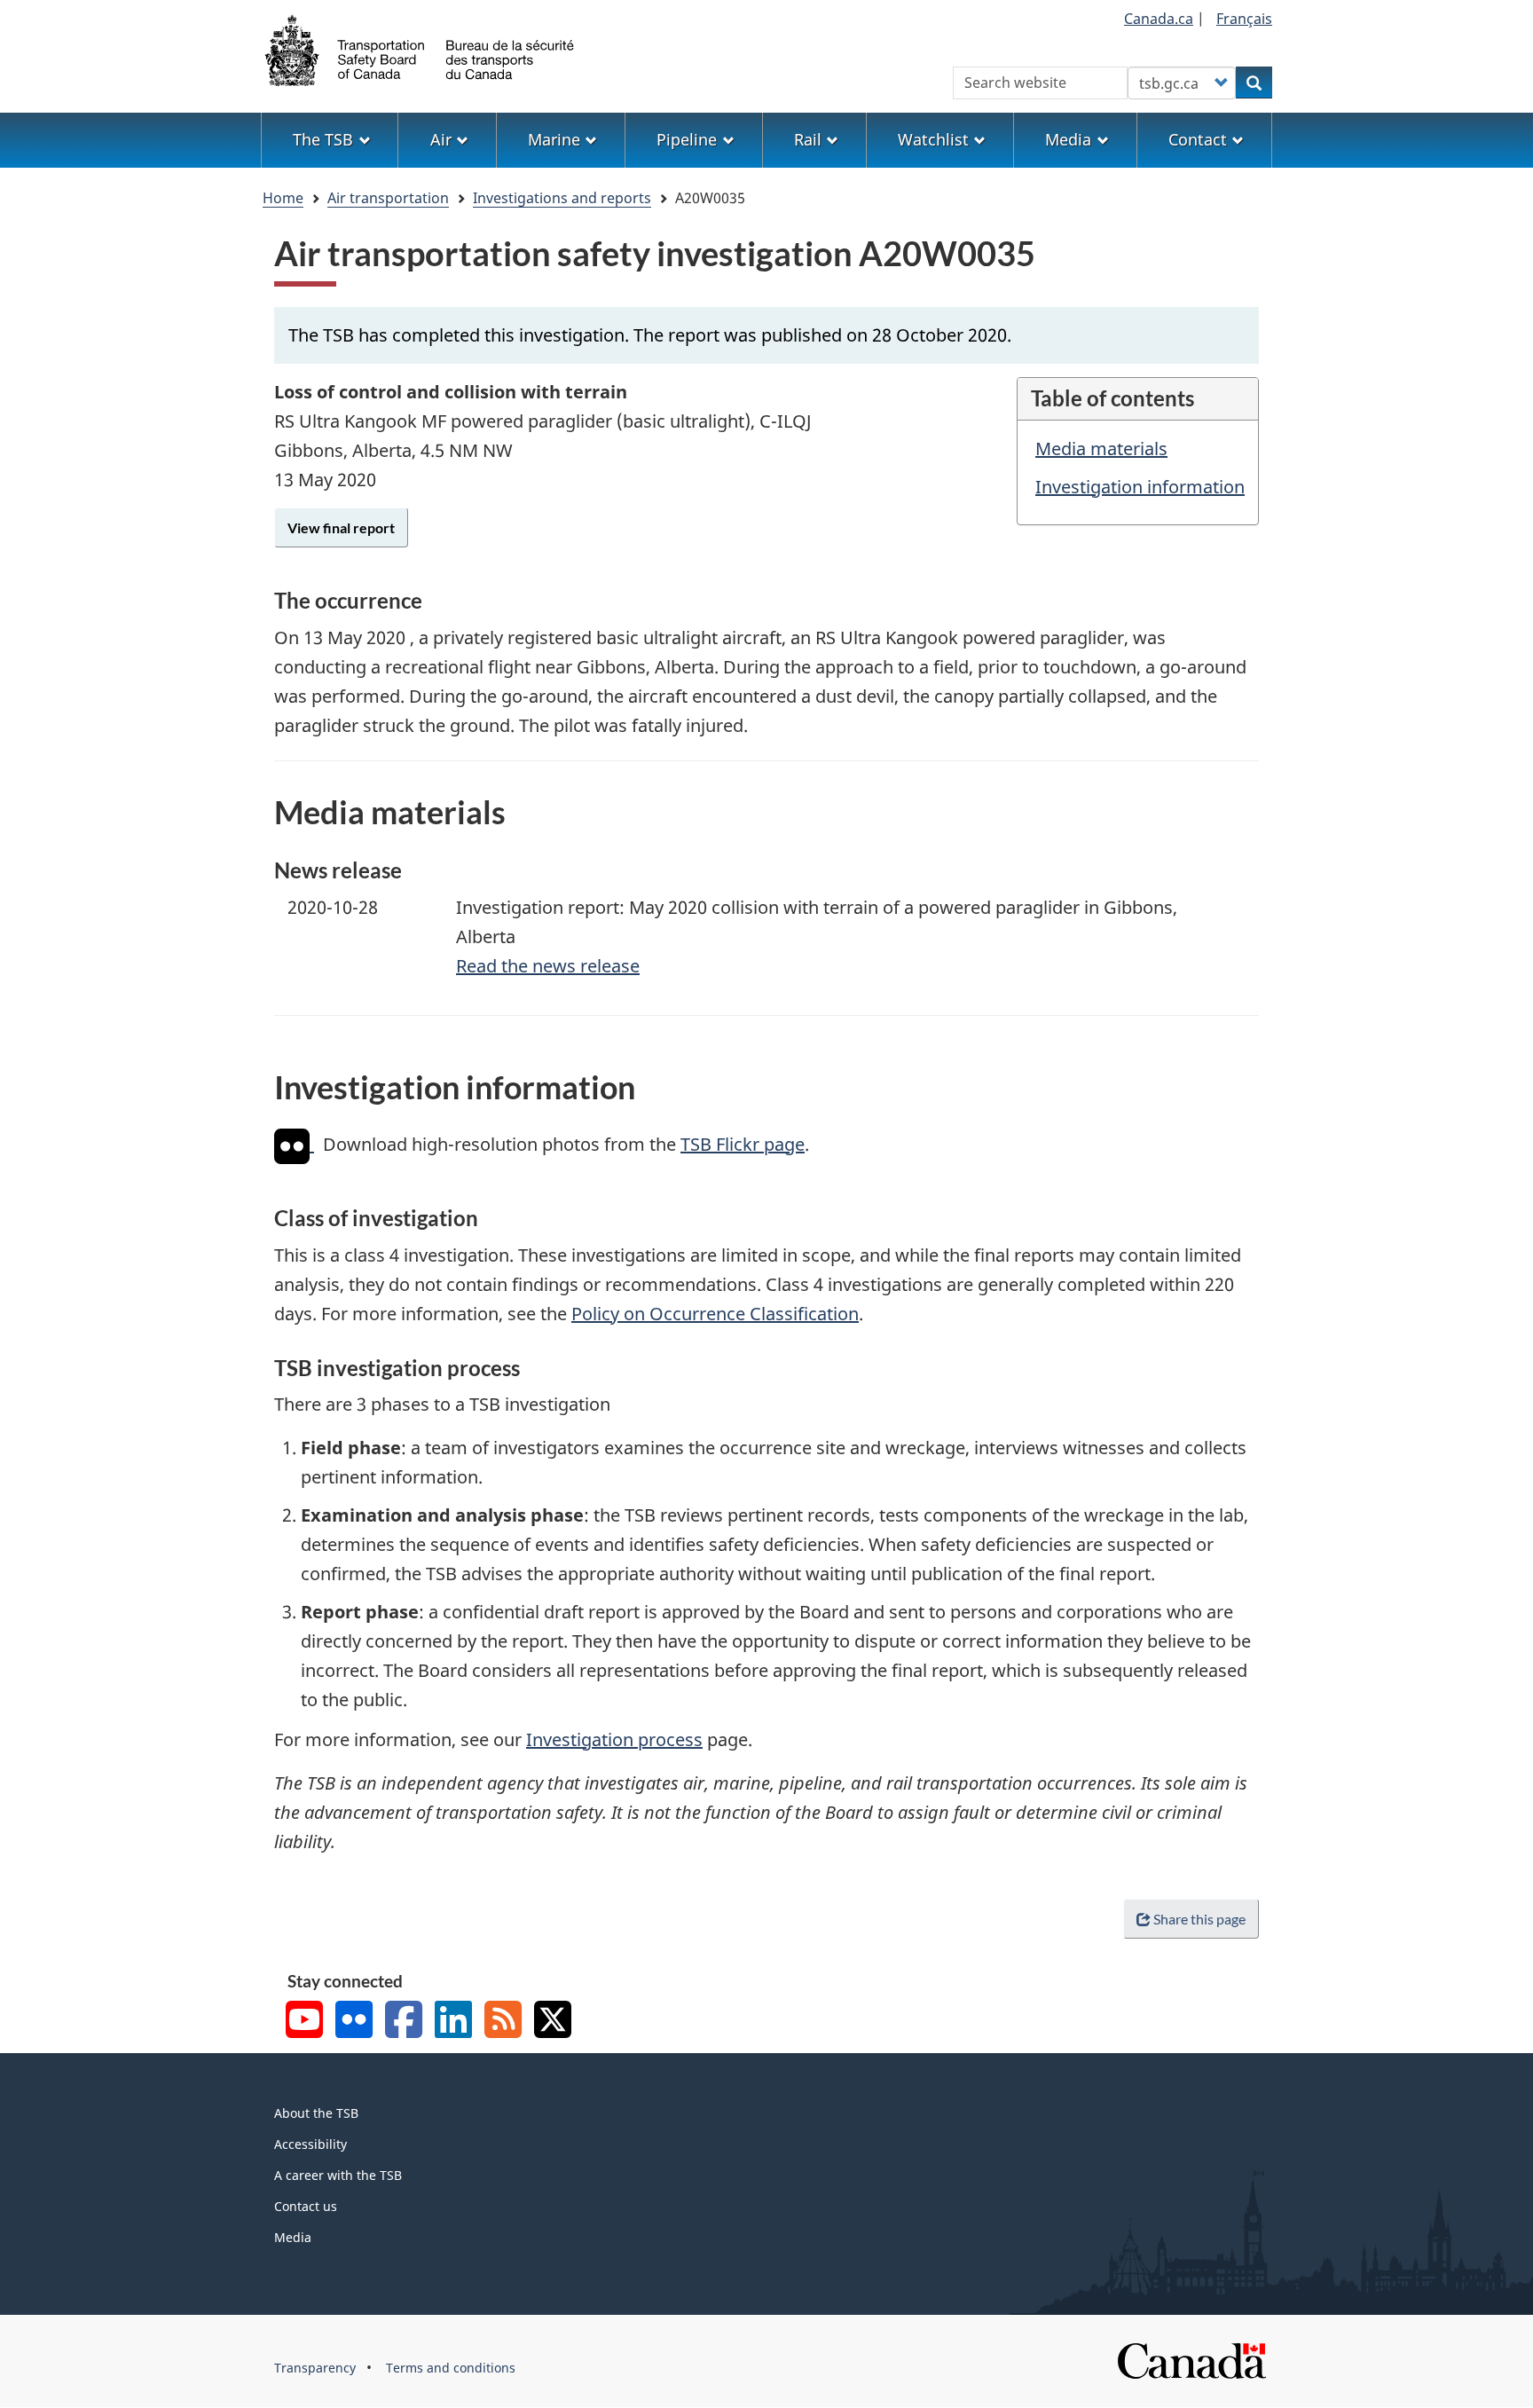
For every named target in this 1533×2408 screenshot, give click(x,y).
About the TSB (316, 2113)
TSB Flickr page (743, 1144)
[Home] (421, 49)
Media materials (1101, 449)
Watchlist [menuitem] (933, 139)
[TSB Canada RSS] (503, 2022)
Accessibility (311, 2144)
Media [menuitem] (1068, 139)
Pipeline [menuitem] (687, 139)
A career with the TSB (338, 2175)
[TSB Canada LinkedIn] (453, 2022)
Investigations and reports (562, 198)
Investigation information (1140, 487)
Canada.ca (1159, 19)
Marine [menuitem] (554, 139)
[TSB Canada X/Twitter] (553, 2022)
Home (283, 198)
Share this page (1199, 1919)
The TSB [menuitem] (323, 139)
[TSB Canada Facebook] (404, 2022)
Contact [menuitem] (1198, 139)
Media (293, 2237)
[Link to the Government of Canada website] (1191, 2360)
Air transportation (388, 198)
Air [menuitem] (441, 139)
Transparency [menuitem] (315, 2368)
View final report (341, 527)
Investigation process (614, 1739)
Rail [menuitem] (808, 139)
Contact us (306, 2206)
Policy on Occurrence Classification (715, 1314)
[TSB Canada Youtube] (304, 2022)
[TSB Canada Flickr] (354, 2022)
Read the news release (548, 966)
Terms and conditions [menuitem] (451, 2368)
